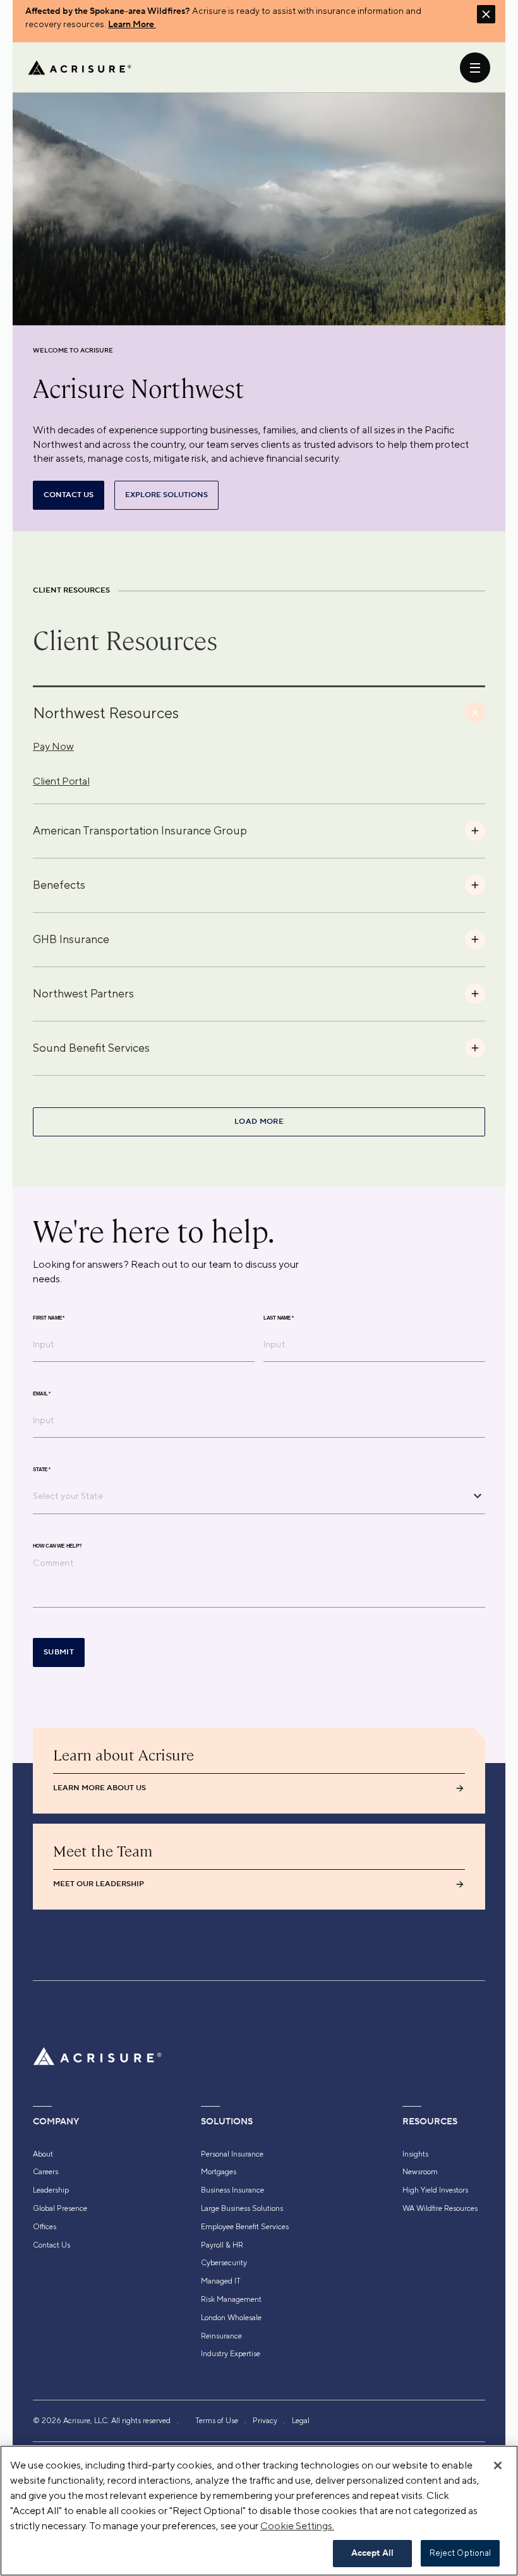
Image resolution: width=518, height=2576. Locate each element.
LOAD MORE (259, 1122)
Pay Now (53, 746)
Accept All (372, 2553)
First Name (49, 1318)
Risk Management (231, 2299)
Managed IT (221, 2281)
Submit (59, 1652)
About (43, 2154)
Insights (415, 2154)
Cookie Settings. (297, 2526)
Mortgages (219, 2172)
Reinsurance (221, 2336)
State (42, 1469)
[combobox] (250, 1496)
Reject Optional (461, 2553)
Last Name (279, 1318)
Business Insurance (232, 2190)
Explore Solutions (166, 495)
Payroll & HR (222, 2245)
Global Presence (60, 2208)
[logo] (80, 68)
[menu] (475, 68)
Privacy (265, 2421)
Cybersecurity (224, 2263)
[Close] (498, 2465)
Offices (45, 2227)
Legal (301, 2421)
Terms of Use (217, 2421)
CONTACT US (69, 495)
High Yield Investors (435, 2190)
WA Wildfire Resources (440, 2208)
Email (42, 1393)
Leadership (51, 2190)
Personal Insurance (232, 2154)
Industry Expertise (231, 2354)
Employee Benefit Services (245, 2227)
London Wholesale (231, 2318)
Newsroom (420, 2172)
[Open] (478, 1496)
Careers (45, 2172)
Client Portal (61, 781)
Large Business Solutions (242, 2208)
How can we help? (57, 1546)
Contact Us (51, 2245)
